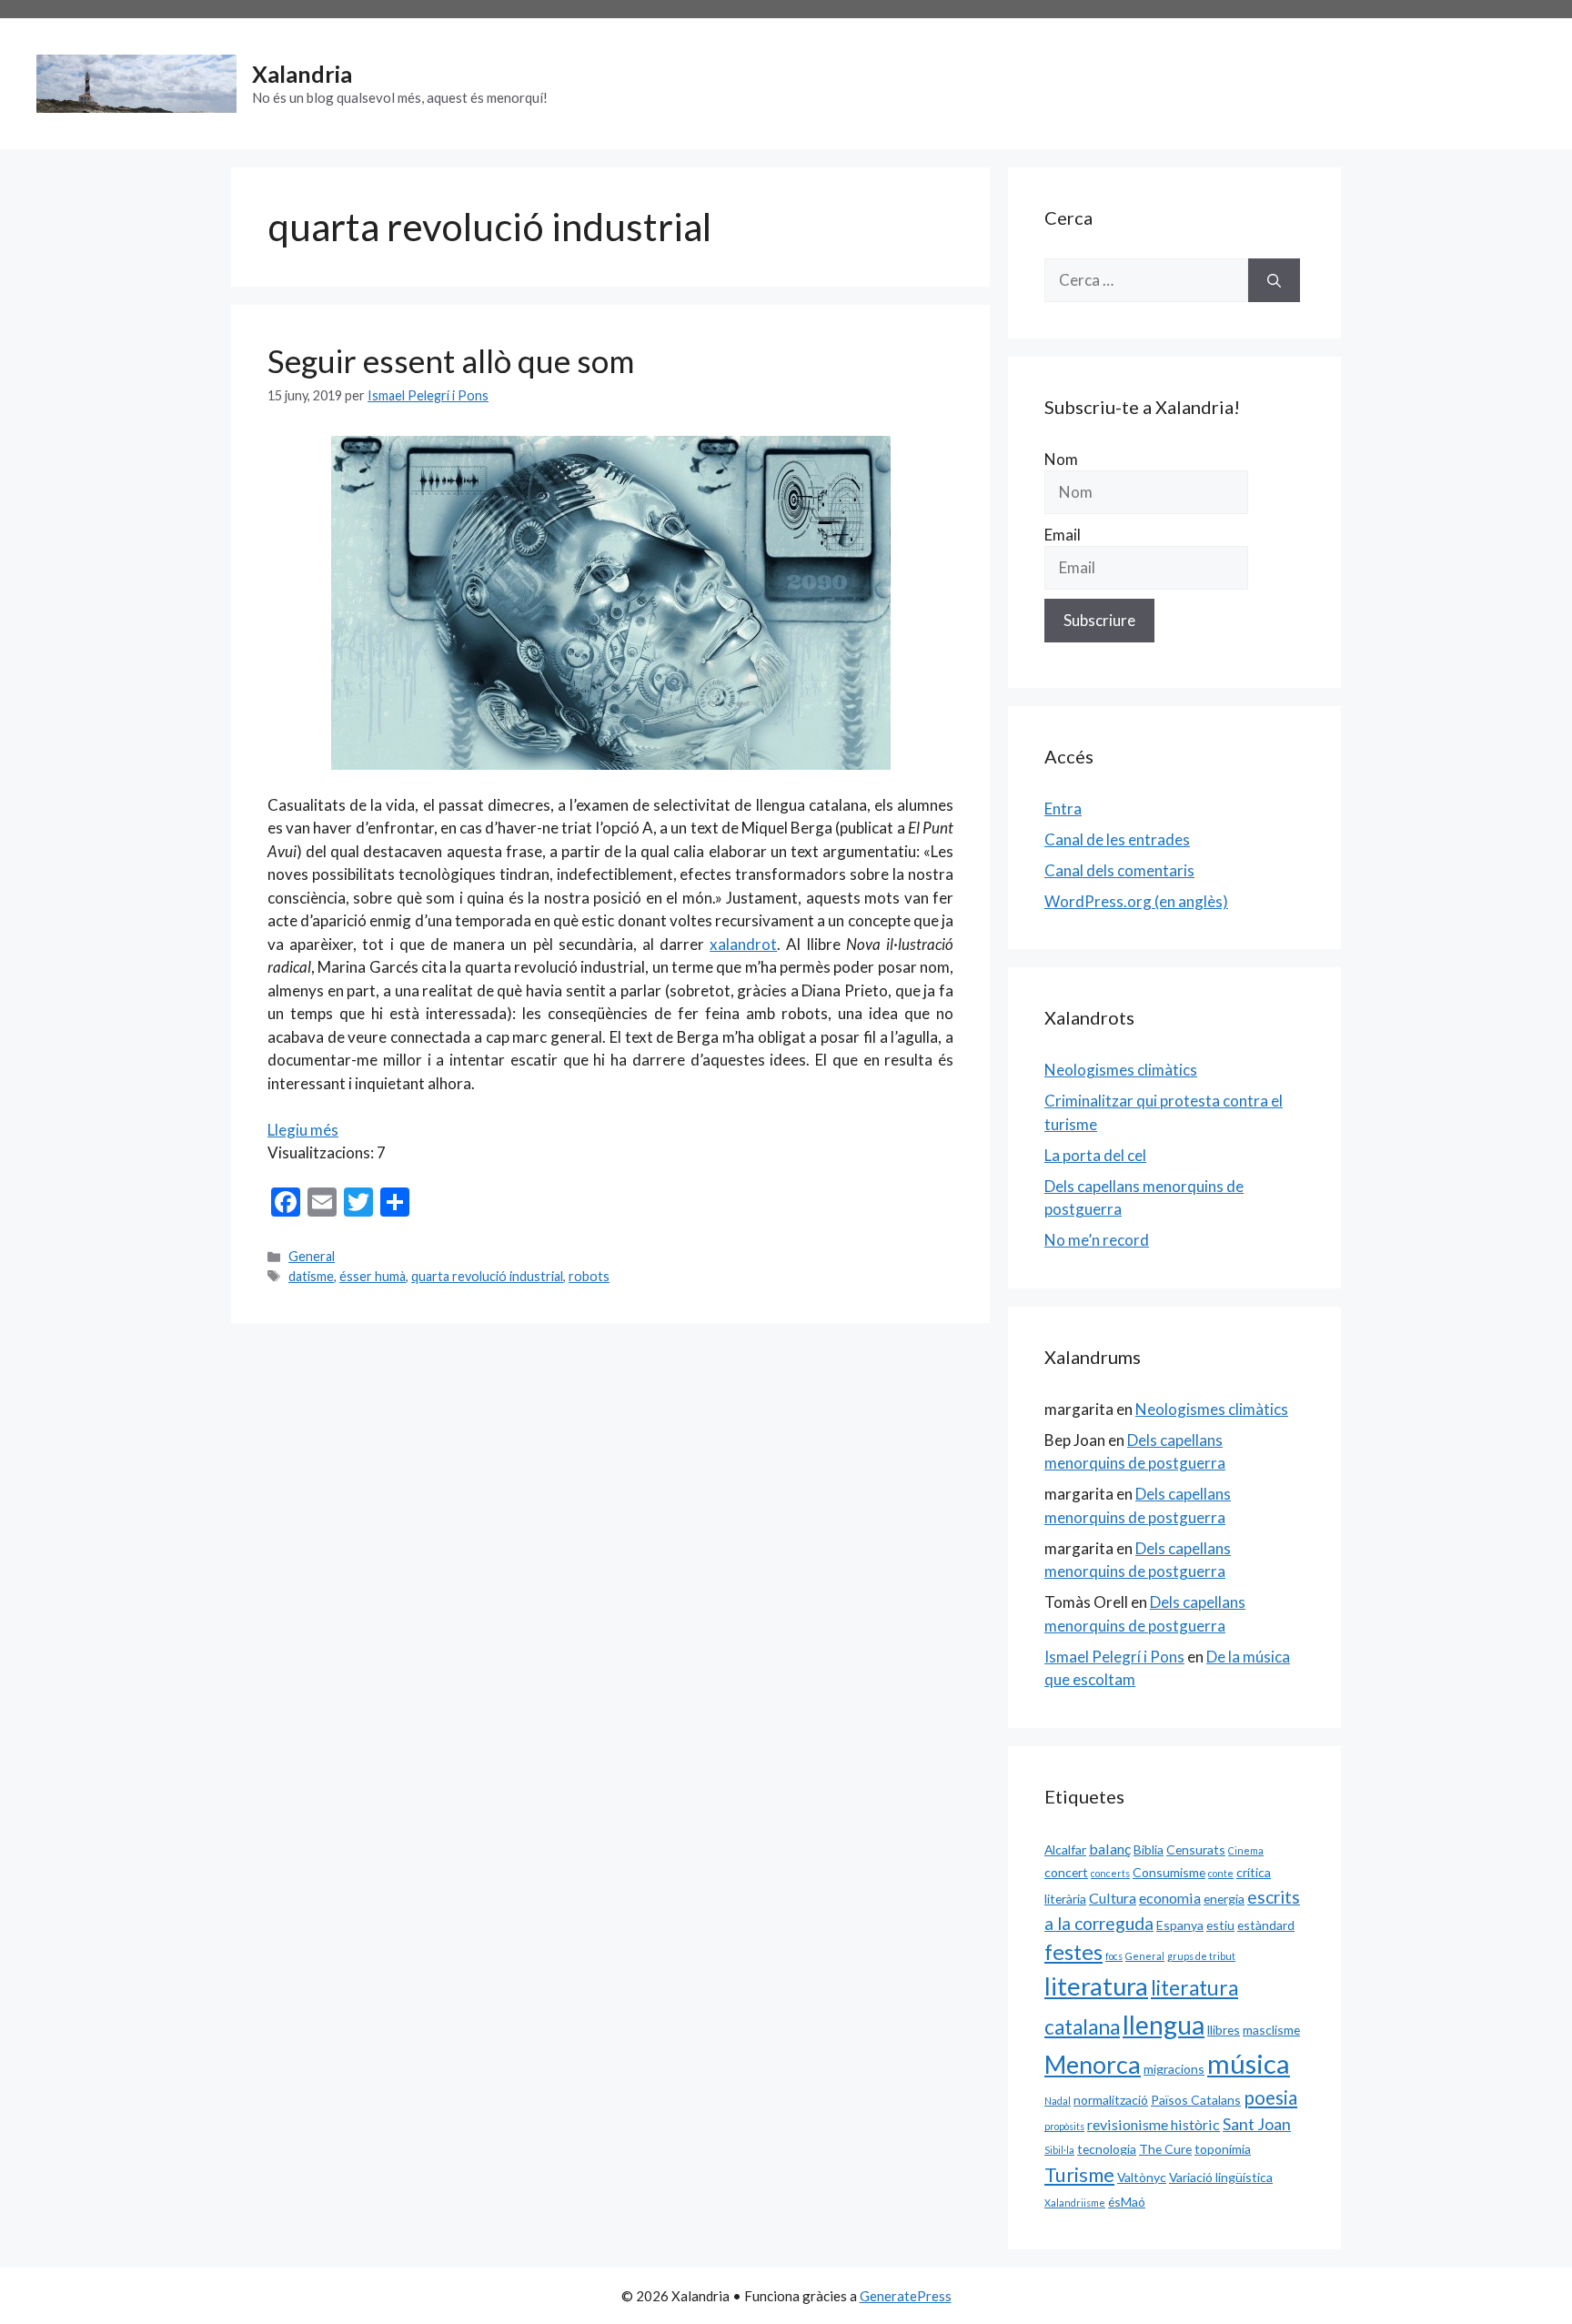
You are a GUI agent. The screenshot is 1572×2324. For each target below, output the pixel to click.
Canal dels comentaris (1119, 870)
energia (1224, 1899)
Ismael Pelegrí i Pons (1114, 1657)
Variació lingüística (1221, 2177)
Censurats (1196, 1849)
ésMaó (1127, 2202)
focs (1114, 1956)
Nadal (1058, 2101)
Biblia (1149, 1849)
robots (589, 1276)
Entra (1063, 808)
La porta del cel (1095, 1155)
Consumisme (1169, 1872)
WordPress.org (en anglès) (1136, 901)
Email (1063, 535)
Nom (1061, 459)
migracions (1174, 2069)
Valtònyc (1142, 2177)
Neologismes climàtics (1121, 1070)
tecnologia (1107, 2149)
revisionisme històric (1154, 2124)
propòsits (1064, 2126)
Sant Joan (1257, 2124)
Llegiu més (303, 1130)
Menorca (1093, 2065)
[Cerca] (1274, 280)
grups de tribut (1201, 1956)
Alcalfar (1065, 1849)
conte (1221, 1873)
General (312, 1256)
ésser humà (373, 1276)
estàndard (1266, 1925)
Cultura (1113, 1898)
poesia (1270, 2097)
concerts (1110, 1873)
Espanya (1180, 1925)
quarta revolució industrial (487, 1276)
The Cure (1165, 2149)
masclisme (1271, 2030)
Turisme (1079, 2175)
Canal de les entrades (1117, 839)
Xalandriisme (1075, 2203)
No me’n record (1097, 1240)
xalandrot (743, 944)
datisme (311, 1276)
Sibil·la (1059, 2150)
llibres (1224, 2030)
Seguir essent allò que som (451, 360)
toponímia (1223, 2149)
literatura (1096, 1986)
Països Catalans (1196, 2100)
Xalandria (302, 74)
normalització (1111, 2100)
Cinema (1246, 1850)
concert (1066, 1872)
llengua (1164, 2025)
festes (1073, 1952)
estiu (1220, 1925)
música (1249, 2063)
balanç (1110, 1849)
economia (1170, 1898)
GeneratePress (906, 2296)
